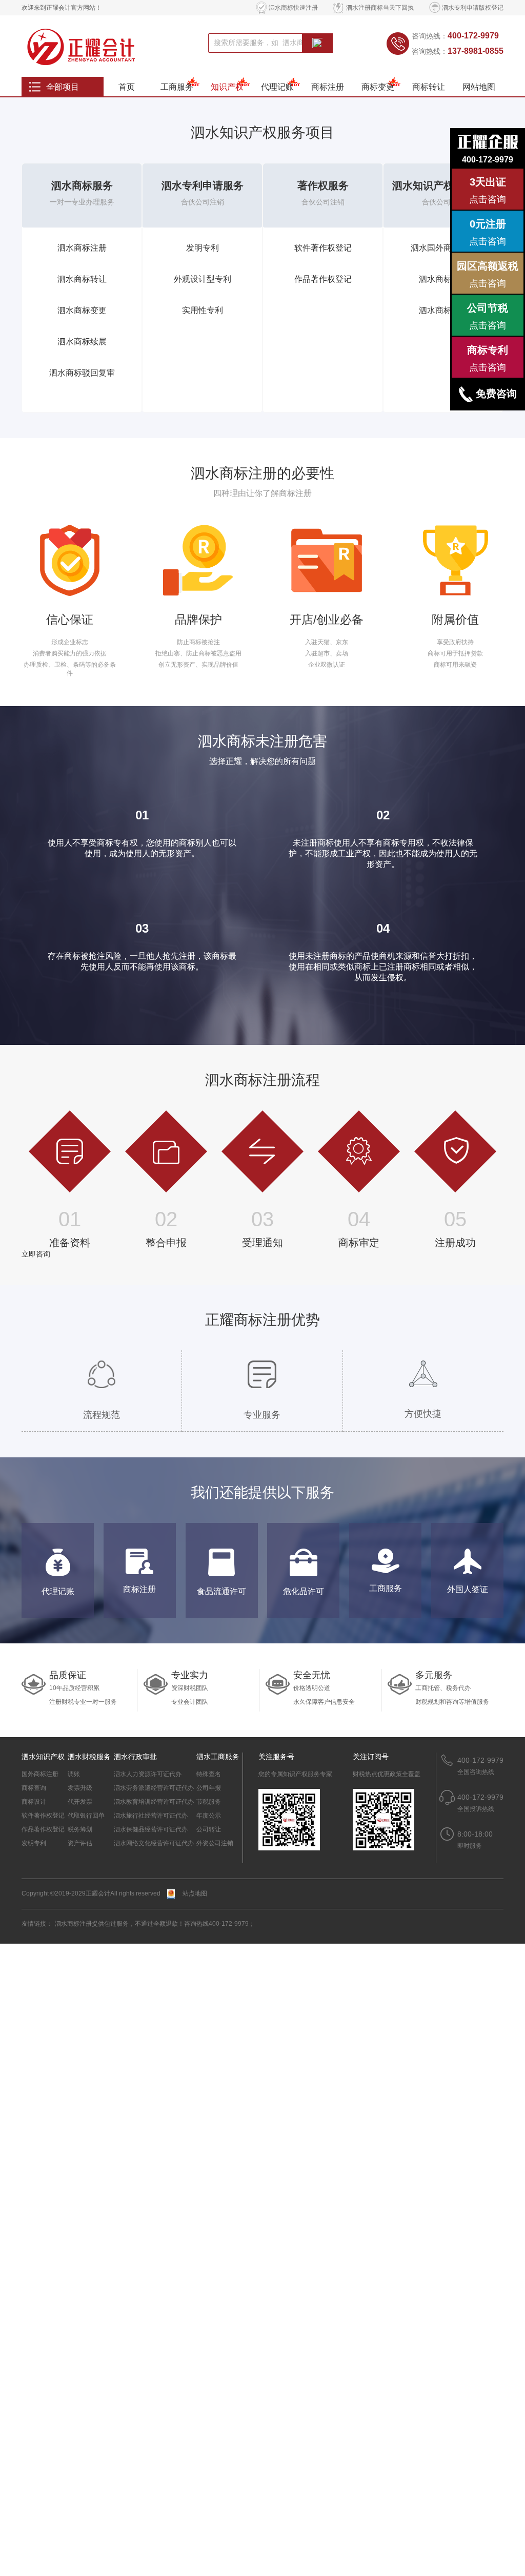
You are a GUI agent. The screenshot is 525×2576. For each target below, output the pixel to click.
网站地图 (479, 87)
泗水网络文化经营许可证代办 (154, 1843)
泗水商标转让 (82, 279)
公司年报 (209, 1788)
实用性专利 (203, 310)
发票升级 (80, 1788)
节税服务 (209, 1802)
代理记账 (277, 87)
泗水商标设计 (443, 310)
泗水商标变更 (82, 310)
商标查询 (34, 1788)
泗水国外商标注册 (443, 248)
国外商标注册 (40, 1774)
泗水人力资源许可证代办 (148, 1774)
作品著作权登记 (323, 279)
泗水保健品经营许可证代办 (151, 1829)
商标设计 (34, 1802)
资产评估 (80, 1843)
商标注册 (328, 87)
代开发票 (80, 1802)
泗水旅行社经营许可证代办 (151, 1816)
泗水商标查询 (443, 279)
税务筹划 (80, 1829)
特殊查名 (209, 1774)
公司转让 (209, 1829)
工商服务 (177, 87)
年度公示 (209, 1816)
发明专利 (203, 248)
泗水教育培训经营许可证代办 (154, 1802)
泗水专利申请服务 (203, 186)
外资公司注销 (215, 1843)
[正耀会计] (89, 46)
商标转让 (429, 87)
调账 (74, 1774)
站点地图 (195, 1893)
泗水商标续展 (82, 342)
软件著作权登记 (323, 248)
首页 (127, 87)
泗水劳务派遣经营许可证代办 (154, 1788)
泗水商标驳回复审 (82, 373)
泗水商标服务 (82, 186)
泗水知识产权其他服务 (443, 186)
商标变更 (378, 87)
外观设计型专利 (203, 279)
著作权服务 (323, 186)
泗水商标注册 (82, 248)
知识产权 (227, 87)
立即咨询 (36, 1254)
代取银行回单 (86, 1816)
